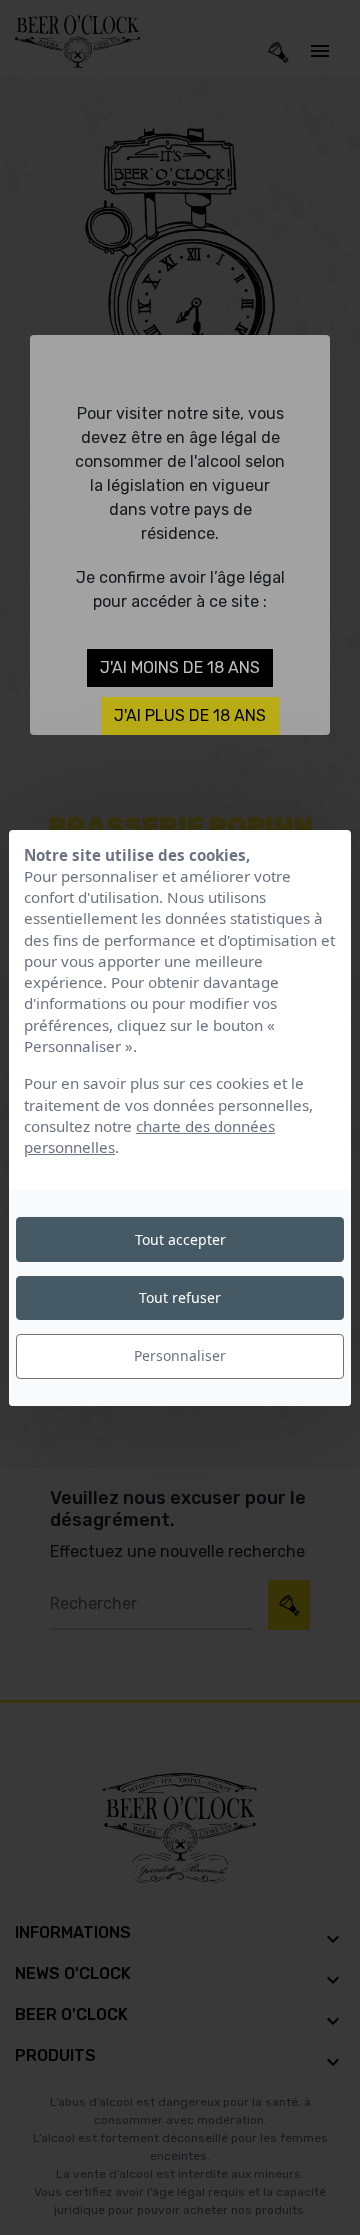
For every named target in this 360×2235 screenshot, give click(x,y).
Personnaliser (180, 1355)
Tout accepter (180, 1239)
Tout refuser (180, 1297)
